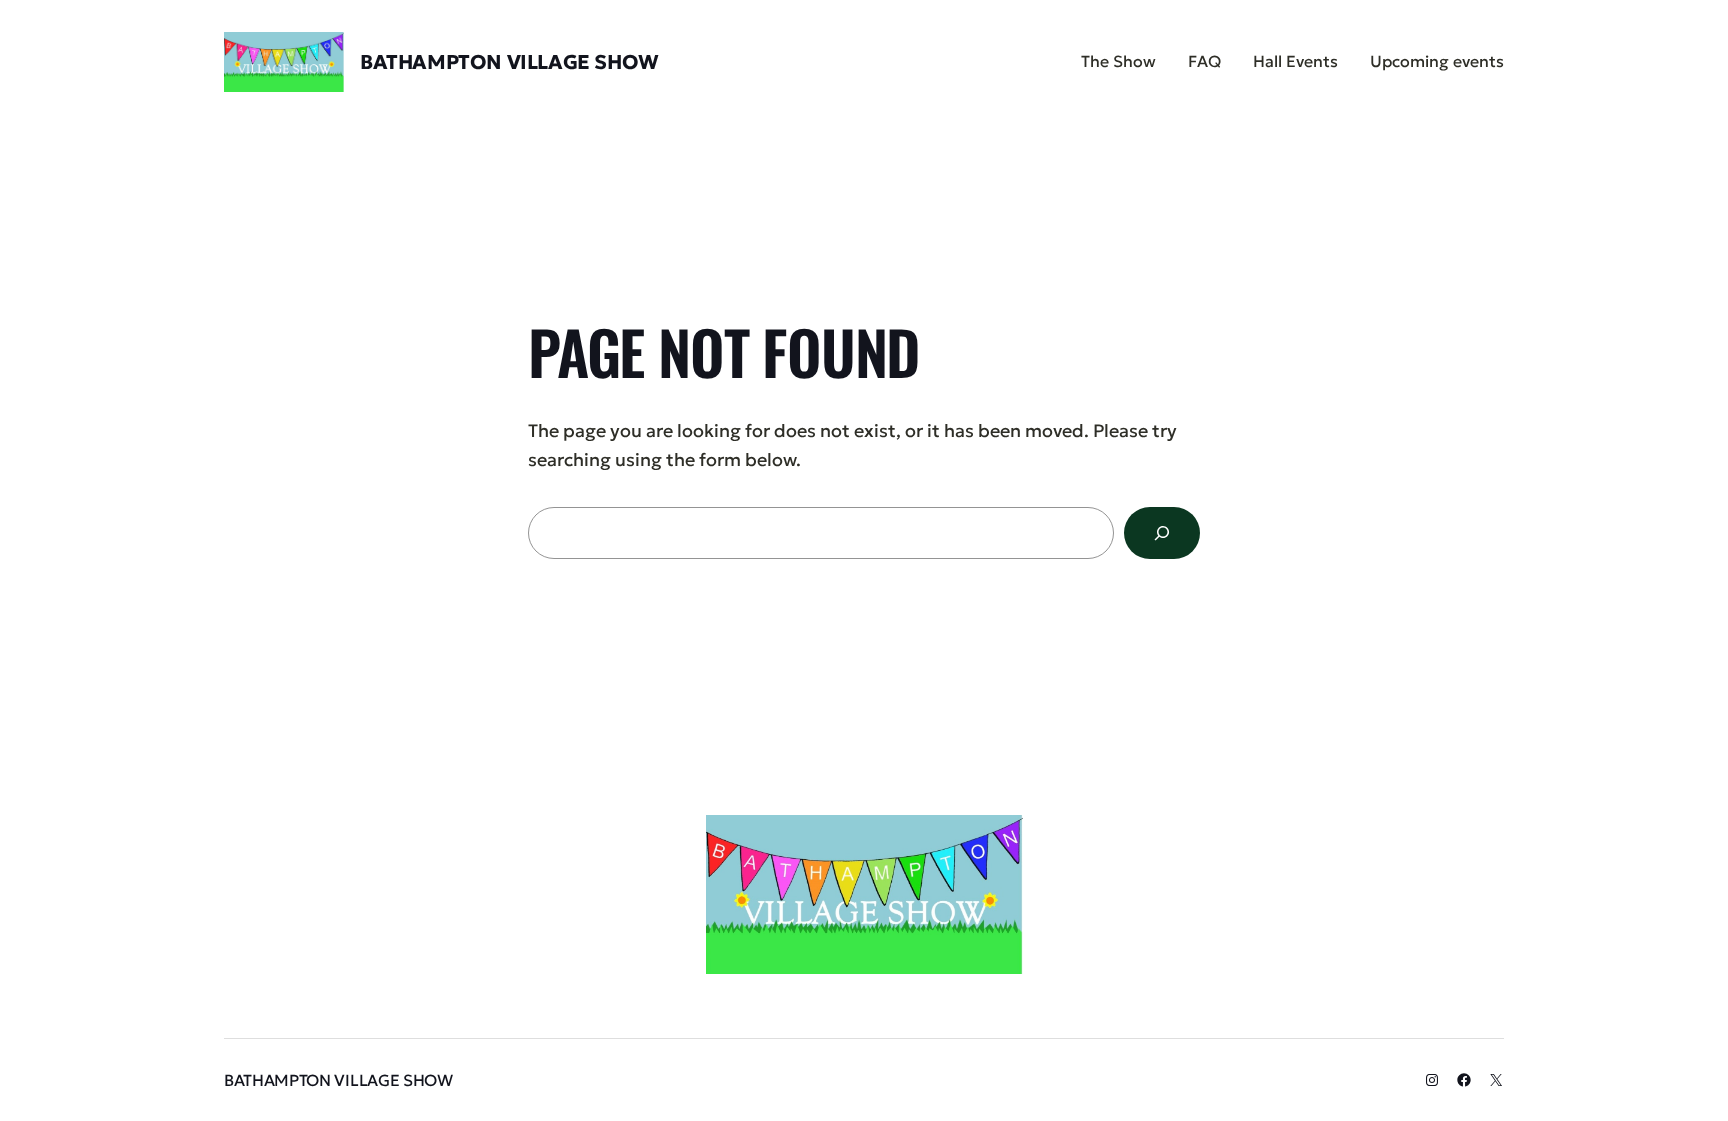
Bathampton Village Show (509, 62)
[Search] (1162, 533)
